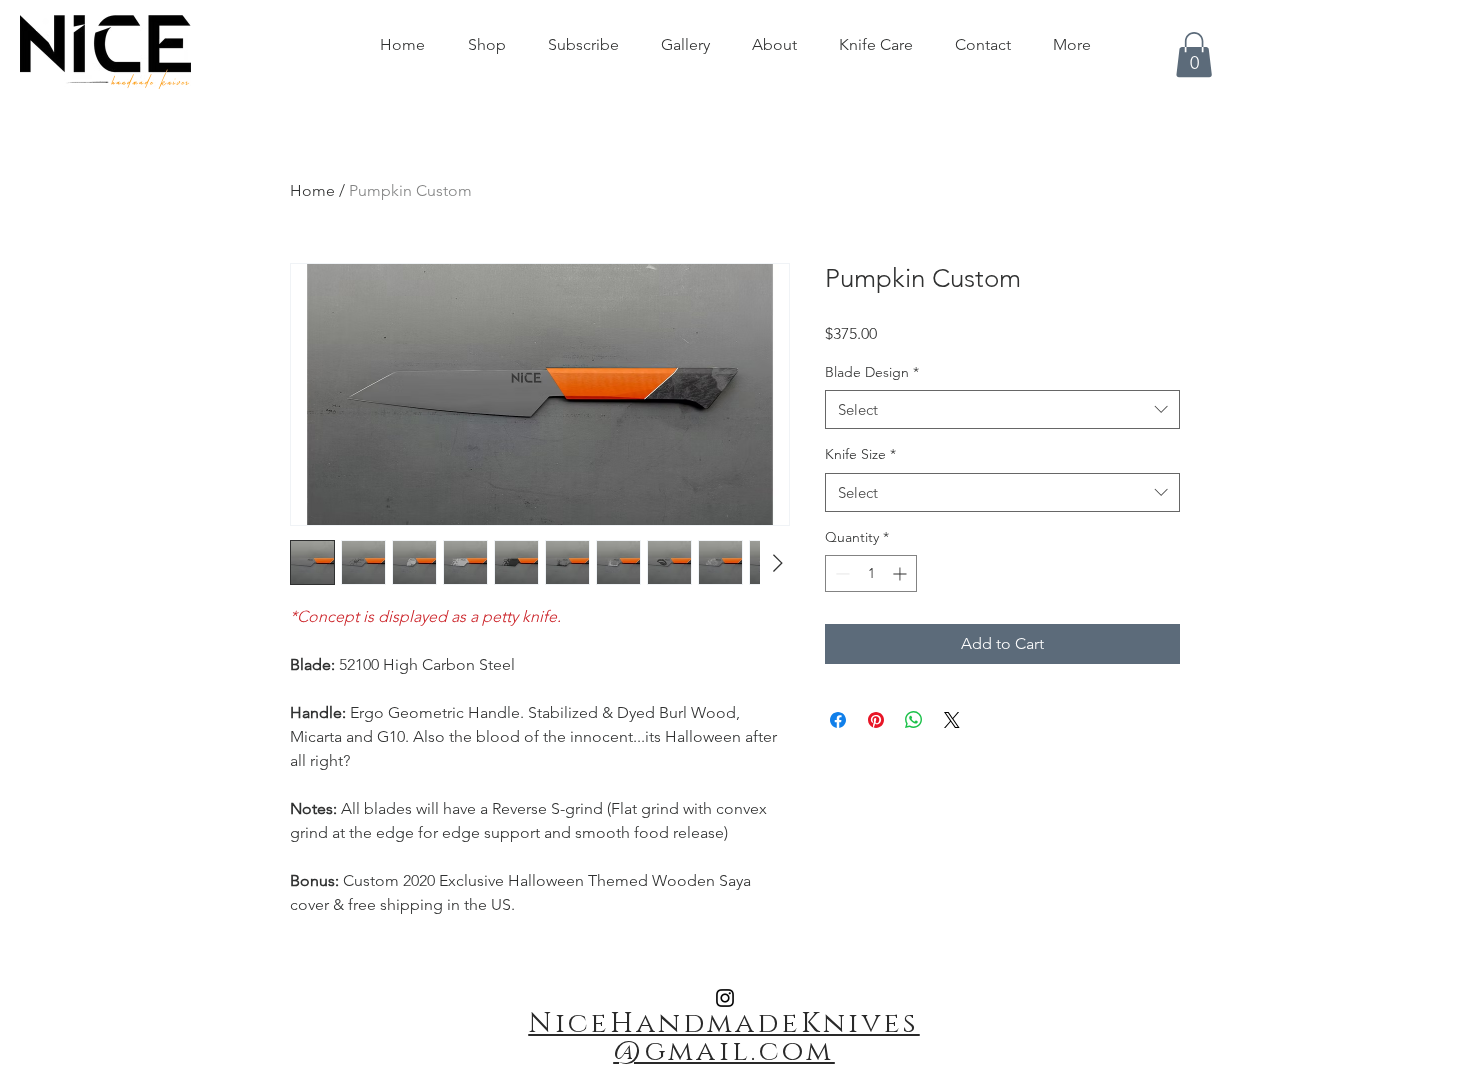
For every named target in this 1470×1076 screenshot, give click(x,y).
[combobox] (1002, 409)
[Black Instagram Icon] (725, 998)
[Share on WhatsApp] (914, 720)
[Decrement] (840, 573)
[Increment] (901, 573)
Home (312, 190)
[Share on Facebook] (838, 720)
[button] (1194, 54)
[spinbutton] (871, 573)
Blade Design (872, 372)
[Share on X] (952, 720)
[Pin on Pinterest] (876, 720)
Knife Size (860, 454)
